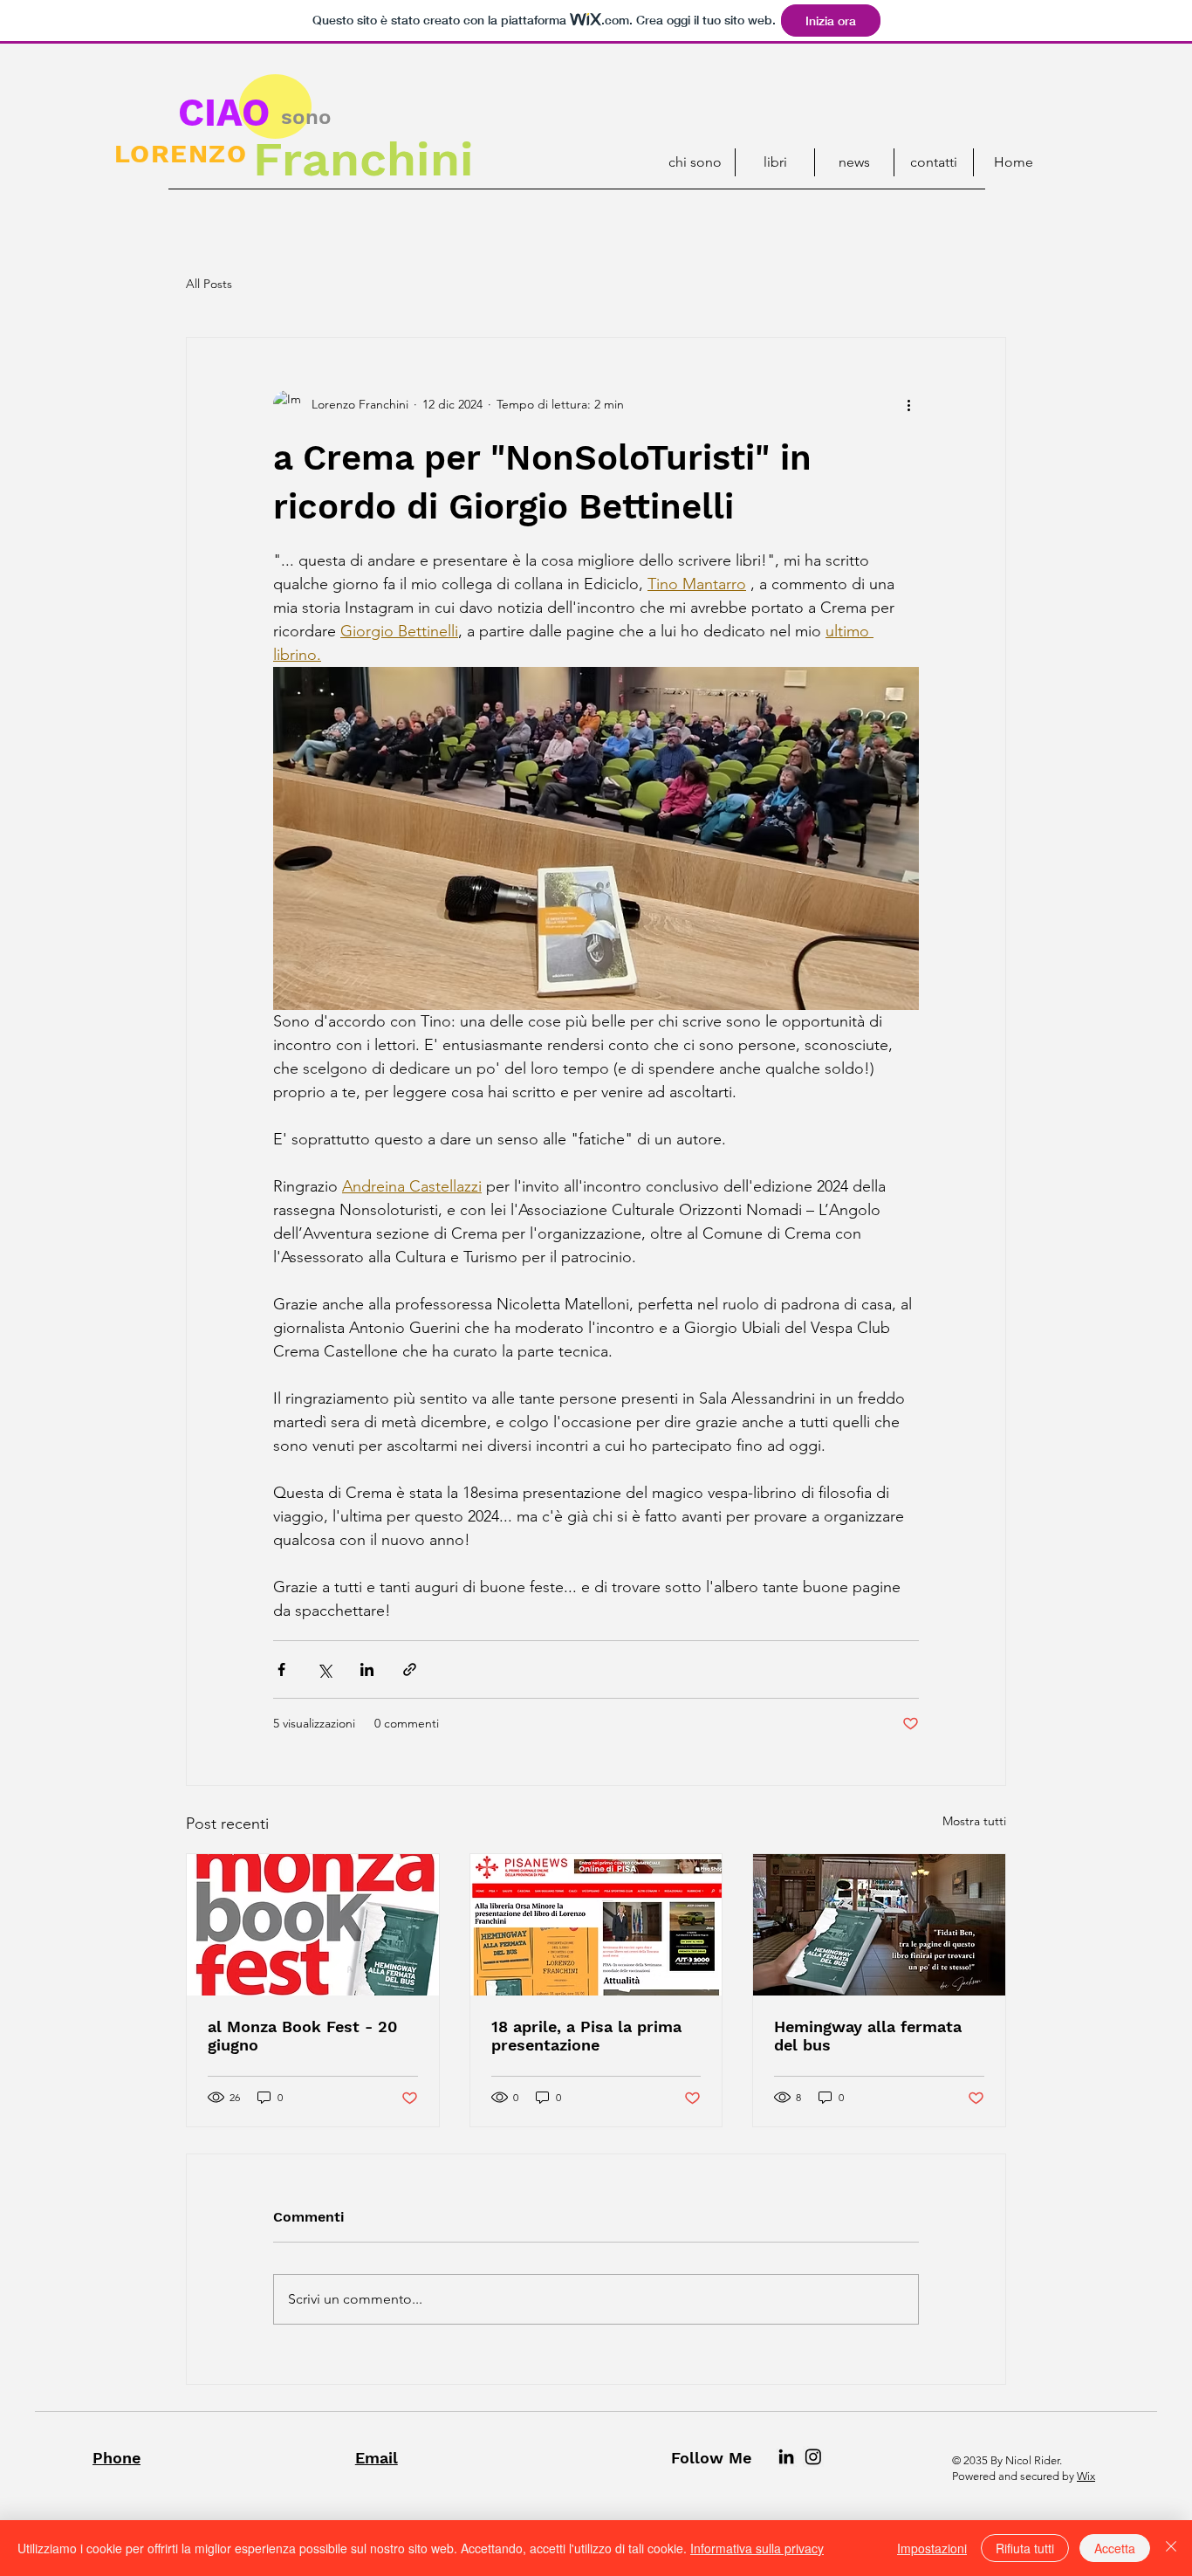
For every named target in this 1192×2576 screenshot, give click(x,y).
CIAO (224, 113)
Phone (116, 2458)
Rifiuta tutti (1025, 2548)
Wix (1086, 2476)
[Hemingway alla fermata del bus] (879, 1925)
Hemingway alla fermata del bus (868, 2036)
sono (306, 117)
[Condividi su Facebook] (281, 1669)
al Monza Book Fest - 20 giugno (302, 2036)
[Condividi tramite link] (410, 1669)
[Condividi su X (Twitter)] (324, 1669)
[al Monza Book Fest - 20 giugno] (313, 1925)
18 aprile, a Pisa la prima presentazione (586, 2036)
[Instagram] (813, 2456)
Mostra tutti (974, 1821)
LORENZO (181, 153)
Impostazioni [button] (932, 2548)
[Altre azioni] (908, 404)
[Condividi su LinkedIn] (367, 1669)
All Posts (209, 284)
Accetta (1115, 2548)
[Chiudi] (1171, 2548)
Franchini (363, 159)
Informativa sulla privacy (757, 2548)
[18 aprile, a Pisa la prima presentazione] (596, 1925)
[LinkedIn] (786, 2456)
